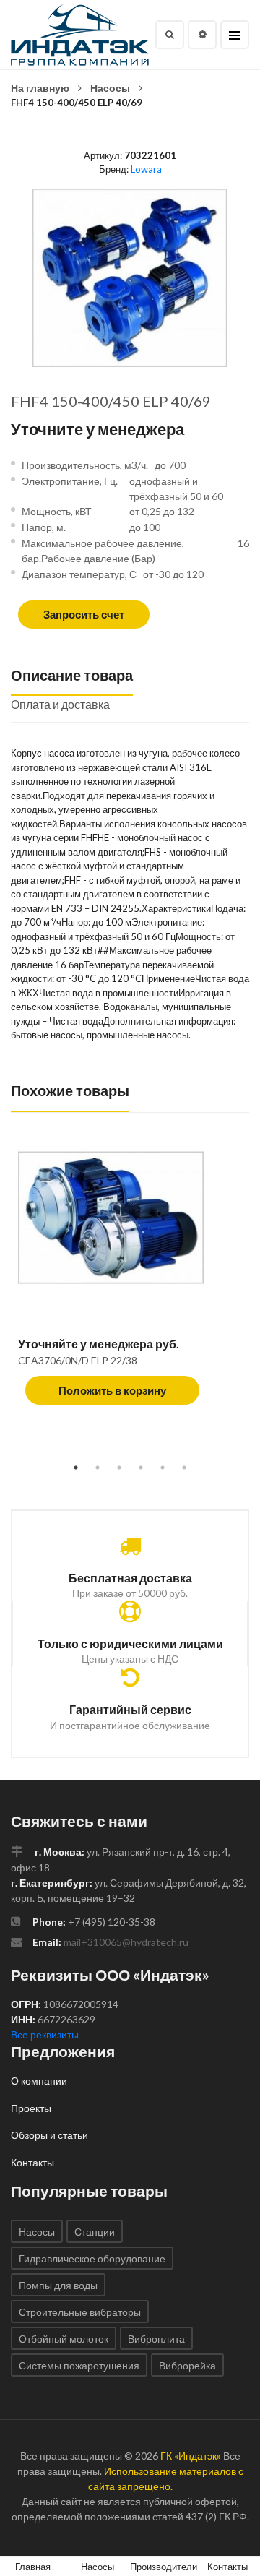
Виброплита (156, 2339)
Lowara (146, 169)
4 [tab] (141, 1468)
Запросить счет (84, 614)
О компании (39, 2081)
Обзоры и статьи (49, 2135)
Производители (164, 2567)
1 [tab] (76, 1468)
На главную (40, 88)
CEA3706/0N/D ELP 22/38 (78, 1360)
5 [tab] (162, 1468)
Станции (95, 2232)
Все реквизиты (45, 2034)
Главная (33, 2567)
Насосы (110, 88)
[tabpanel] (130, 1284)
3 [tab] (119, 1468)
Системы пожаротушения (79, 2365)
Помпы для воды (58, 2285)
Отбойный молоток (64, 2339)
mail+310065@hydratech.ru (126, 1942)
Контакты (32, 2162)
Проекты (31, 2108)
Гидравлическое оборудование (92, 2258)
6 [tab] (184, 1468)
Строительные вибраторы (80, 2312)
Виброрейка (187, 2365)
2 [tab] (97, 1468)
